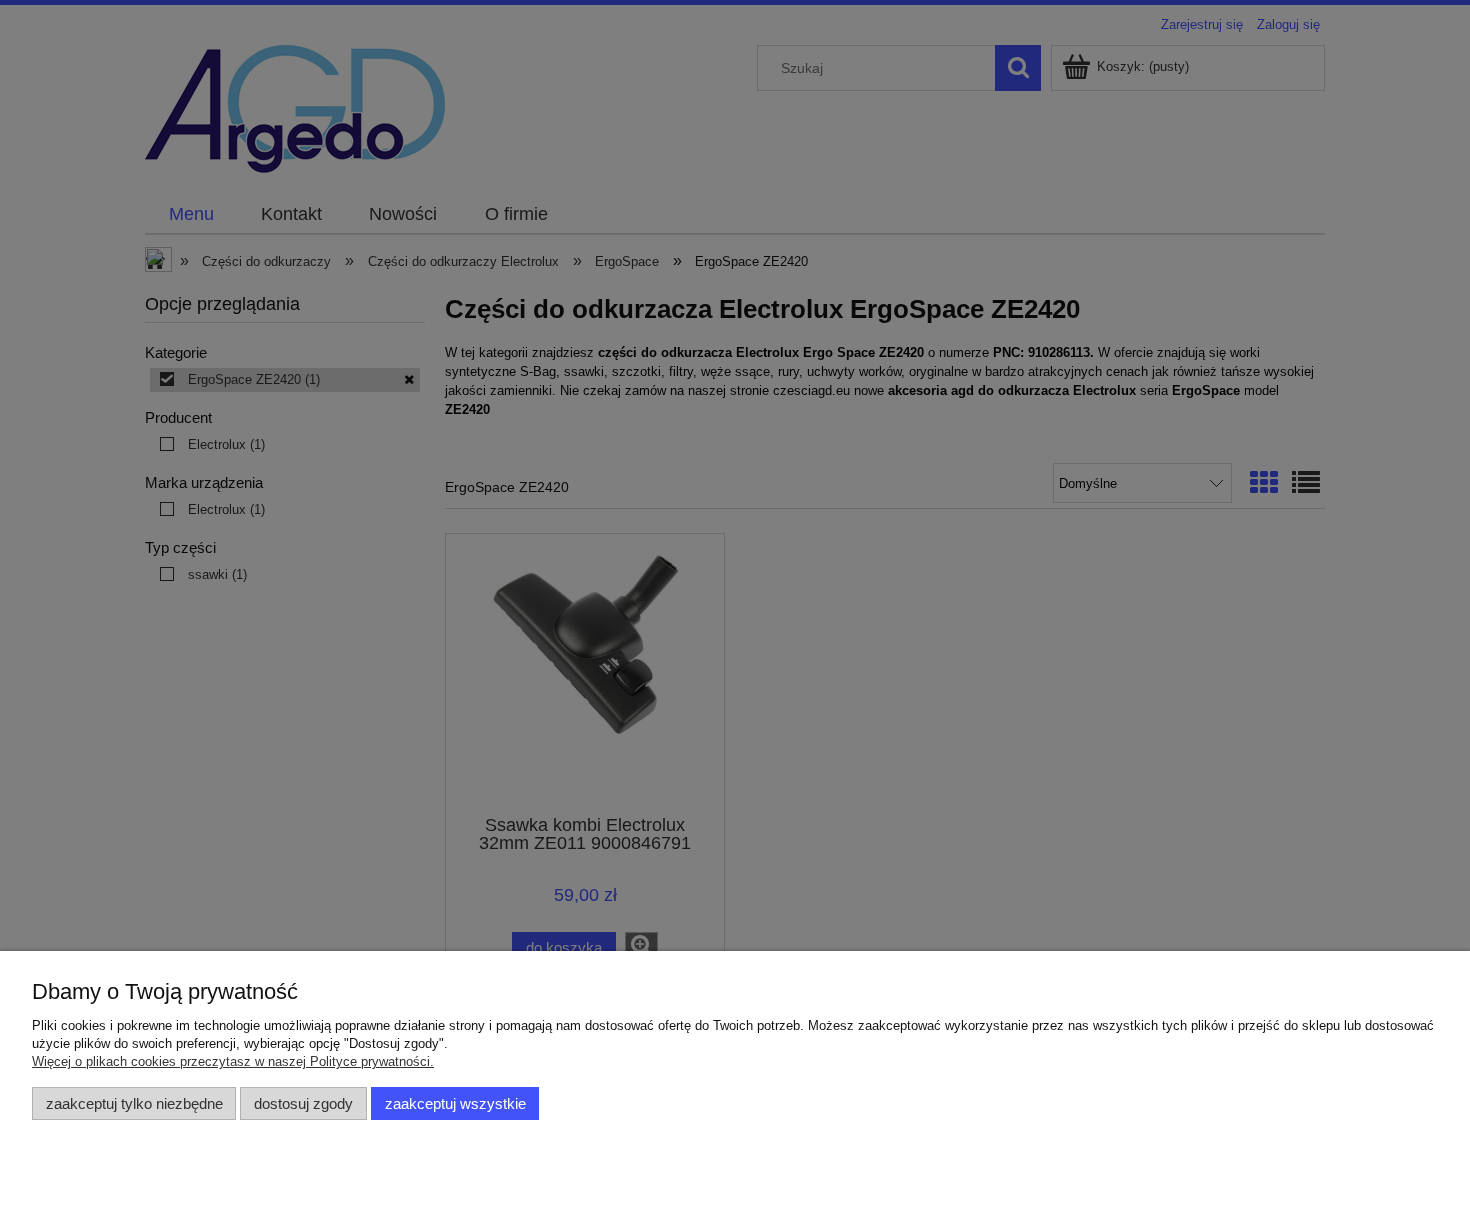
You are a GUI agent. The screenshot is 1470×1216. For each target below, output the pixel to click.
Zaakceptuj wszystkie (455, 1103)
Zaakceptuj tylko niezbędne (134, 1103)
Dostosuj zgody (303, 1103)
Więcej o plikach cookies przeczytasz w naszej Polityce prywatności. (233, 1061)
